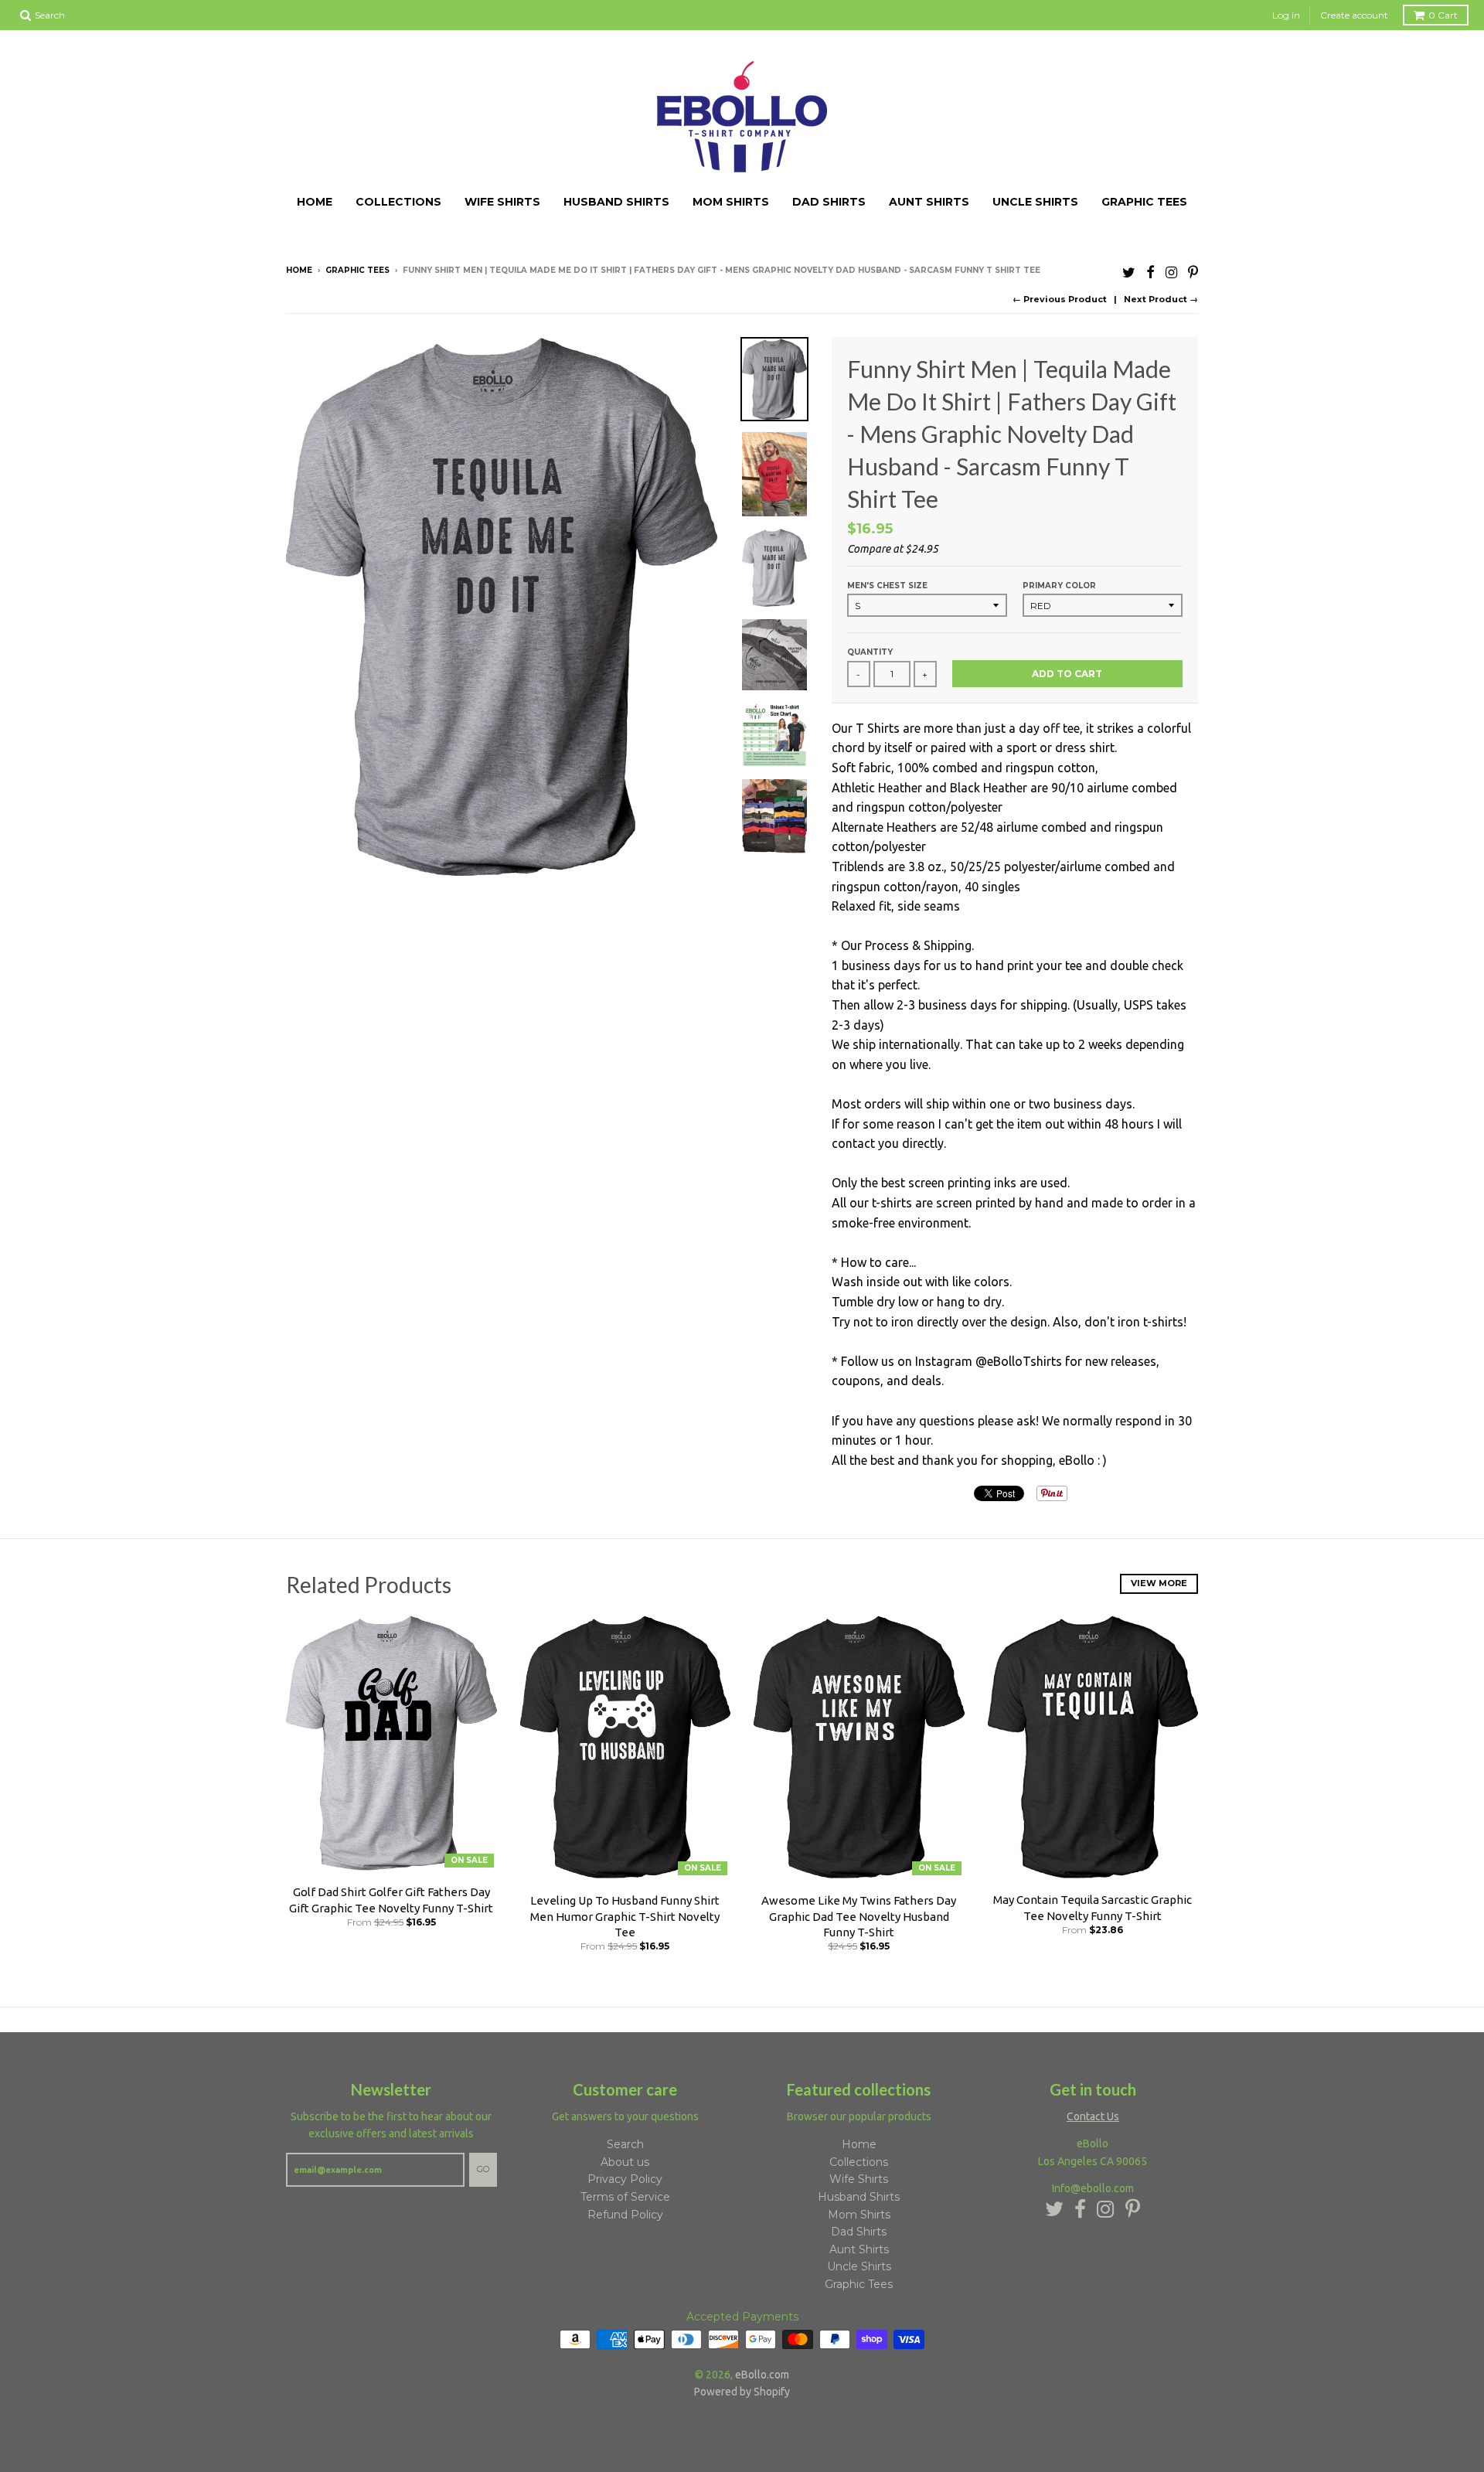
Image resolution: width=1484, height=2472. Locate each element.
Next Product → (1161, 299)
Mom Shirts (731, 202)
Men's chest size (887, 586)
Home (315, 202)
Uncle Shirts (1035, 202)
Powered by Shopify (742, 2392)
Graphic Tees (1144, 202)
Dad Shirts (829, 202)
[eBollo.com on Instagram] (1171, 272)
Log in (1286, 15)
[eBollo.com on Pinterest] (1193, 272)
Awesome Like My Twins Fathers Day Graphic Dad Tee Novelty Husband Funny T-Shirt (859, 1917)
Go (483, 2169)
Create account (1354, 15)
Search (625, 2144)
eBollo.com (762, 2375)
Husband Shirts (616, 202)
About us (625, 2162)
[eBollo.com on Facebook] (1150, 272)
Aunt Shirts (929, 202)
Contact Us (1093, 2116)
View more (1159, 1583)
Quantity (870, 652)
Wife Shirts (502, 202)
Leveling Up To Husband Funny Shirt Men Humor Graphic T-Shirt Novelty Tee (625, 1917)
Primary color (1059, 586)
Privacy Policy (625, 2179)
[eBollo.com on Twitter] (1129, 272)
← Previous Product (1060, 299)
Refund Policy (625, 2215)
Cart (1443, 15)
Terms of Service (625, 2197)
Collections (398, 202)
